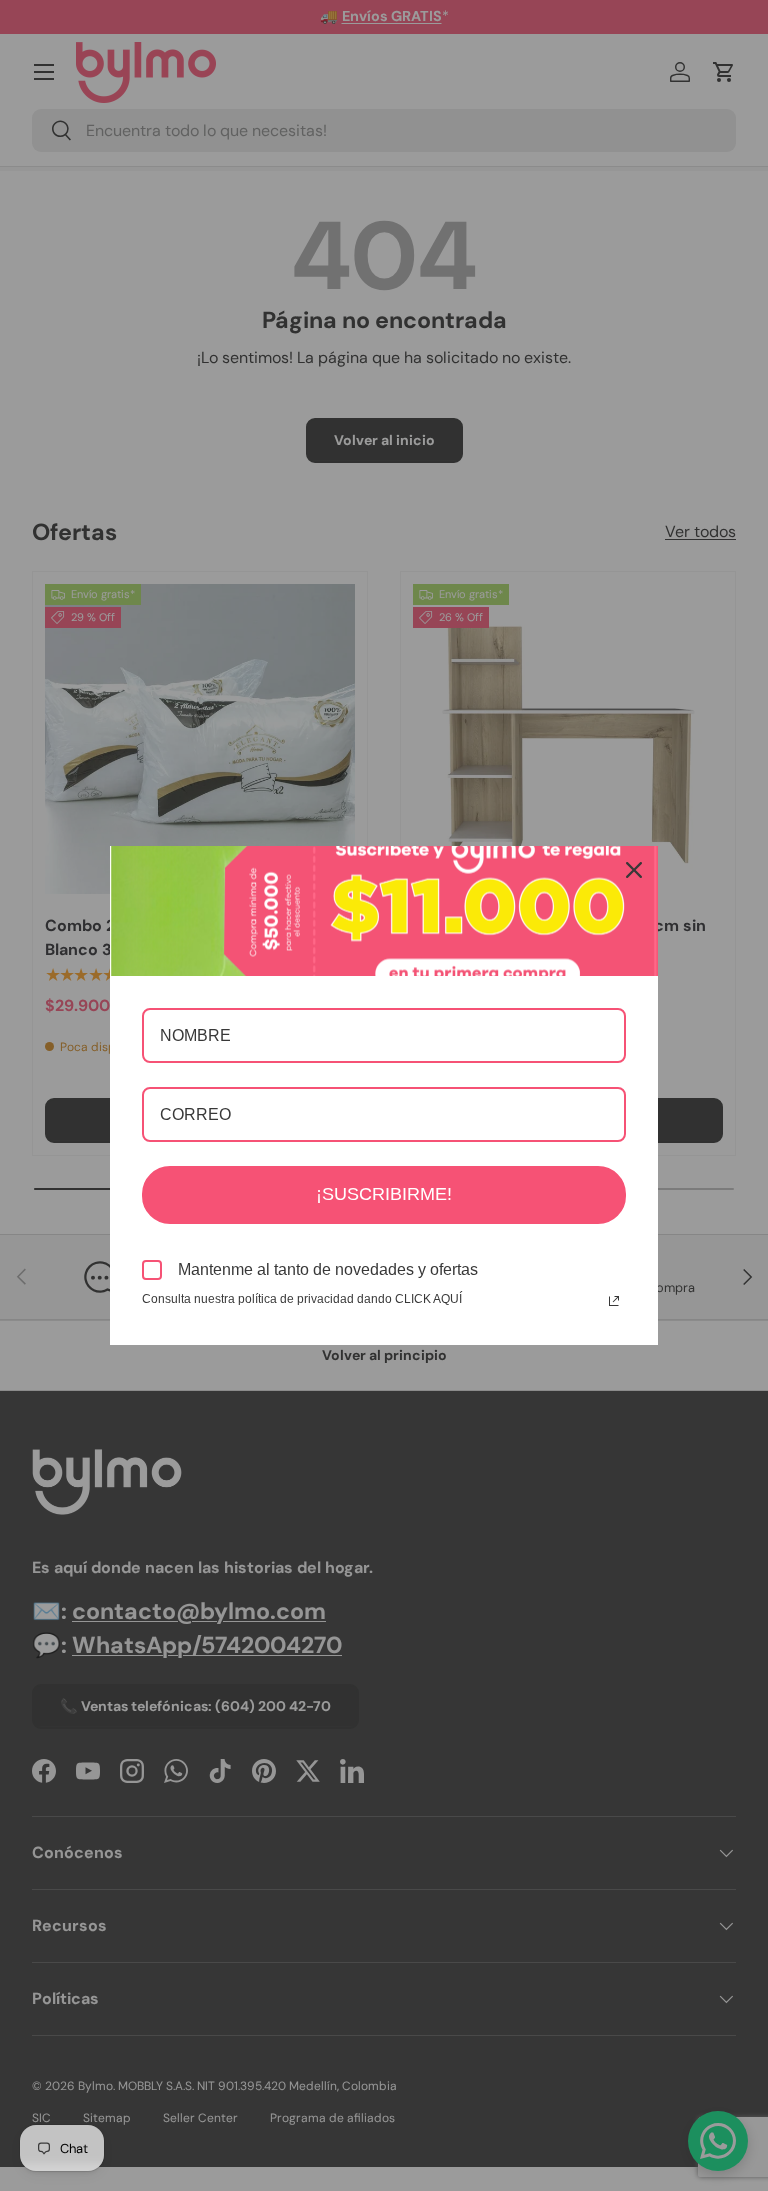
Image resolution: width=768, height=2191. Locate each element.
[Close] (634, 870)
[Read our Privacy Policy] (614, 1301)
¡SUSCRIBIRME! (384, 1194)
